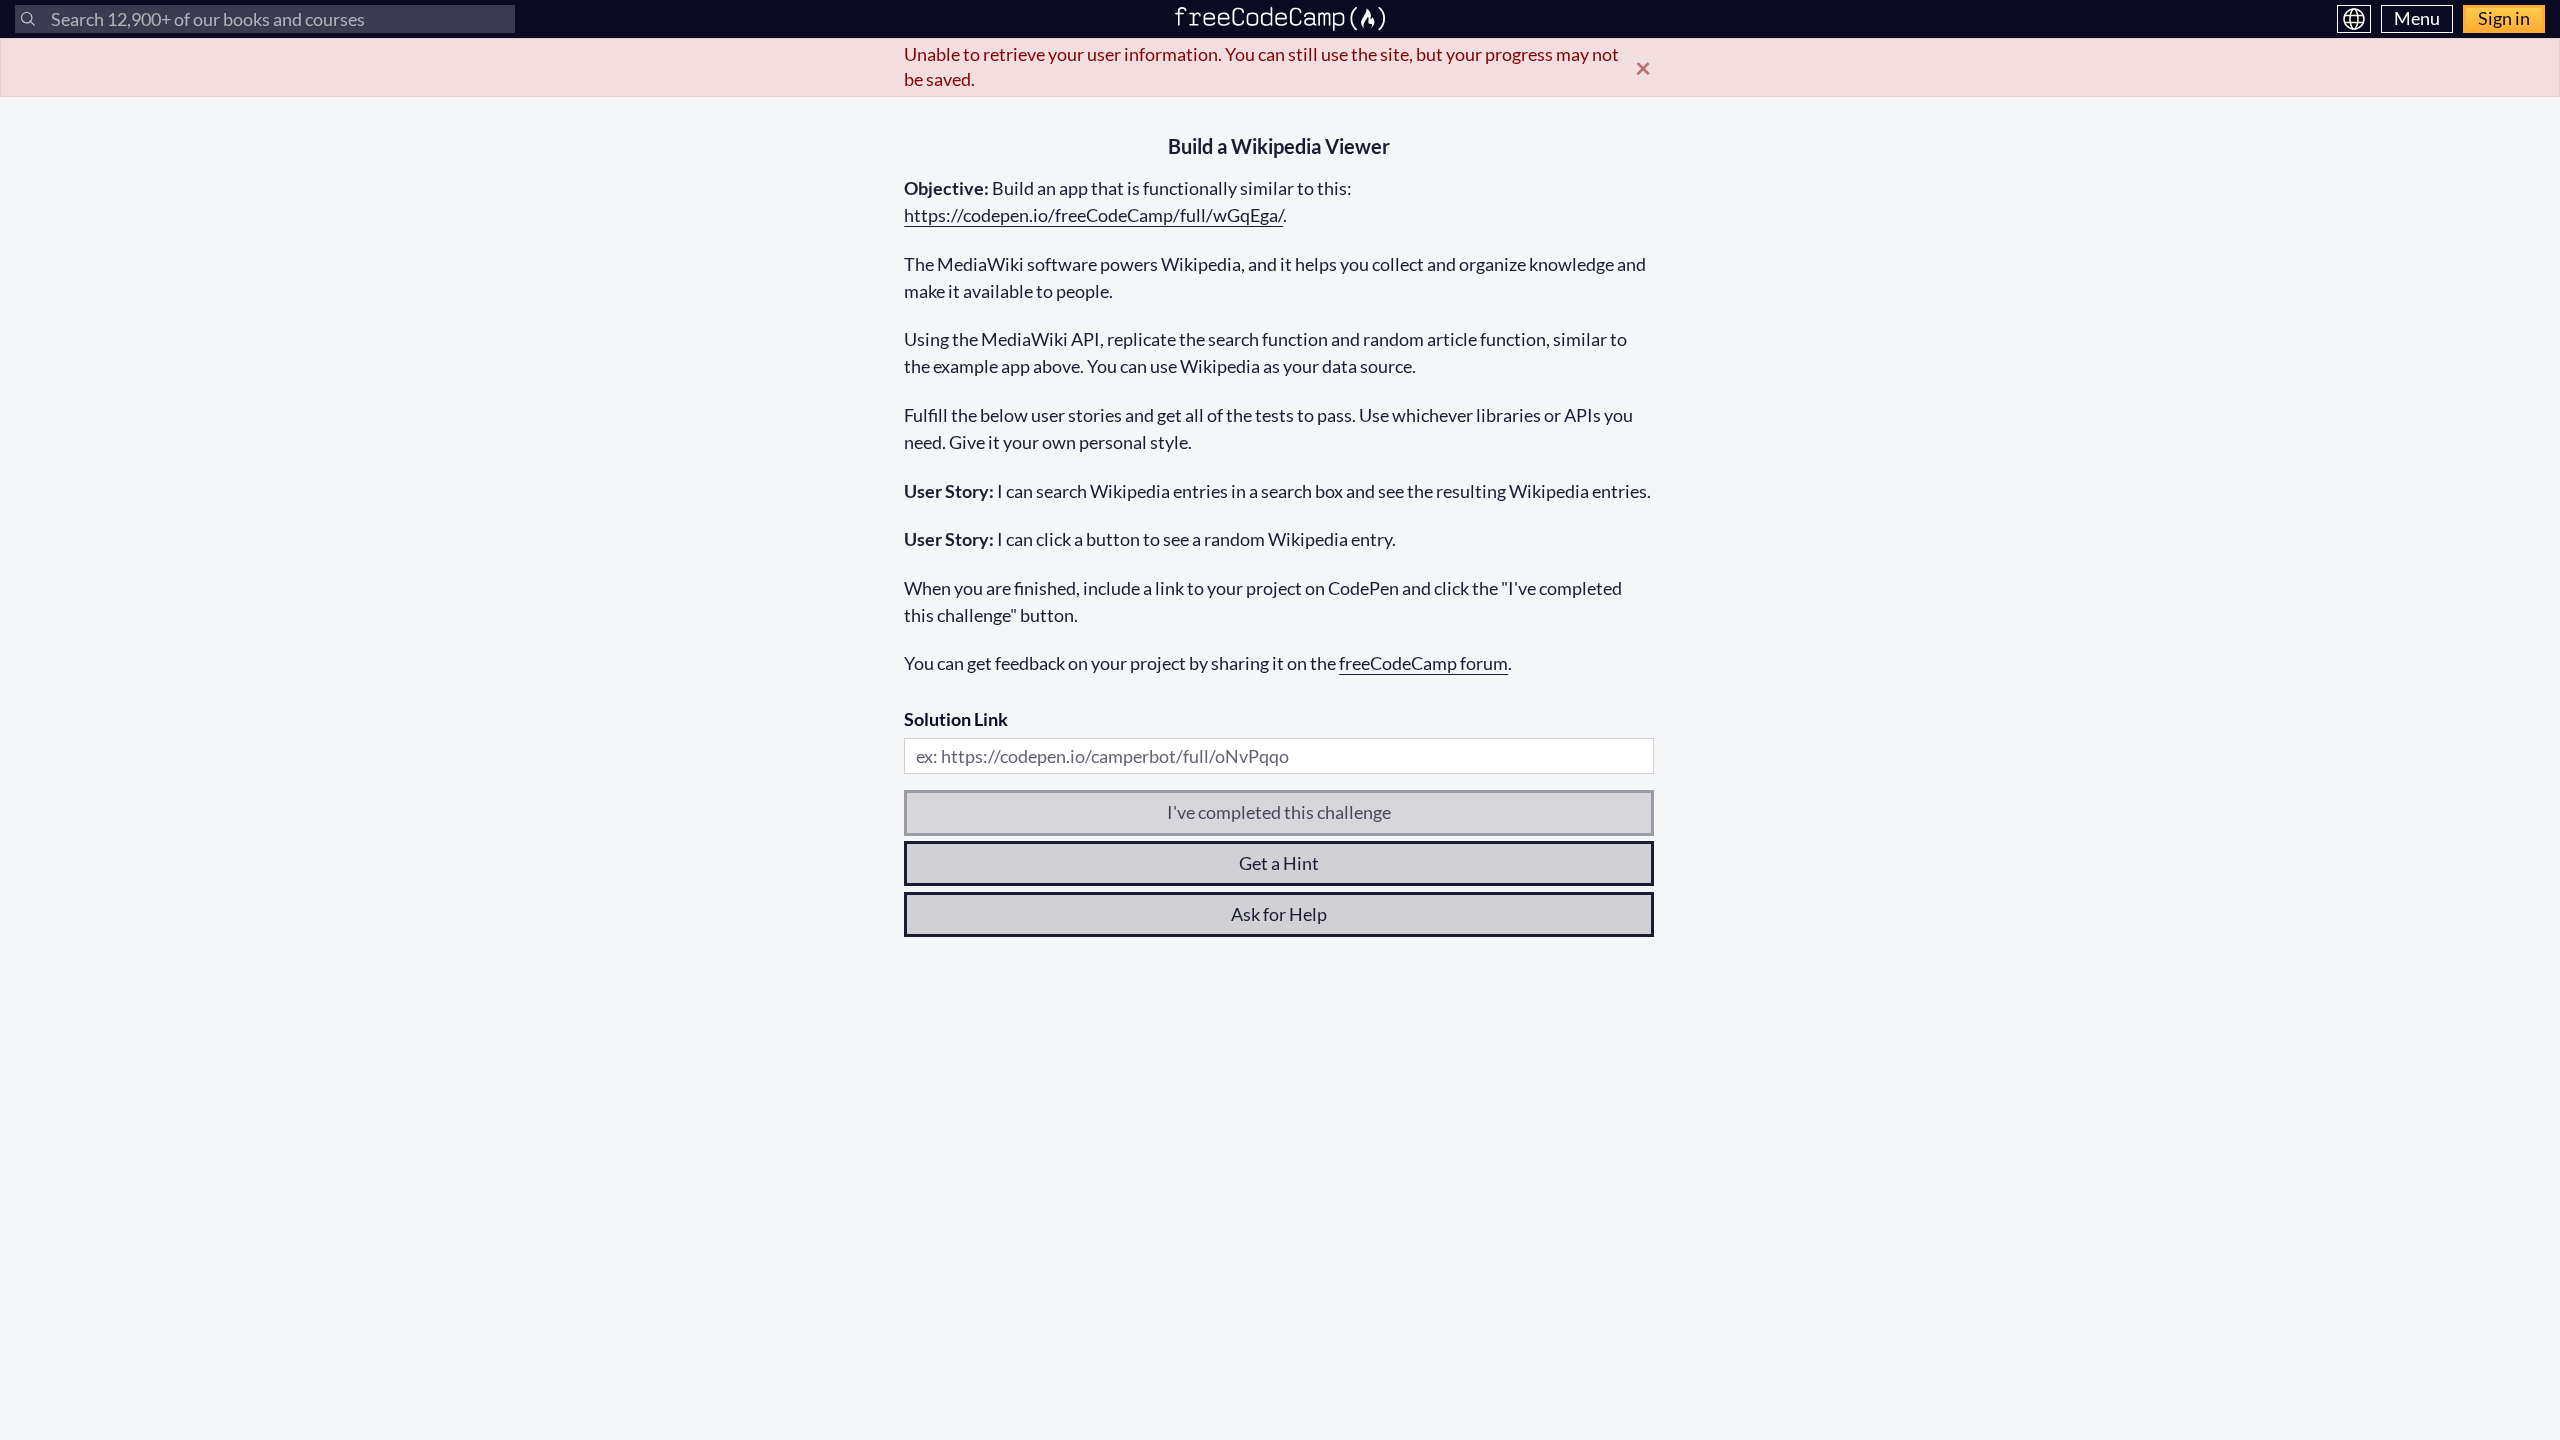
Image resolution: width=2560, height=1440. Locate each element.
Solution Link (956, 719)
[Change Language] (2354, 19)
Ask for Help (1279, 914)
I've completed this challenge (1279, 812)
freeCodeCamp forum (1423, 663)
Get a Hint (1279, 863)
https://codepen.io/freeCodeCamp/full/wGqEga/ (1093, 215)
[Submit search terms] (28, 19)
